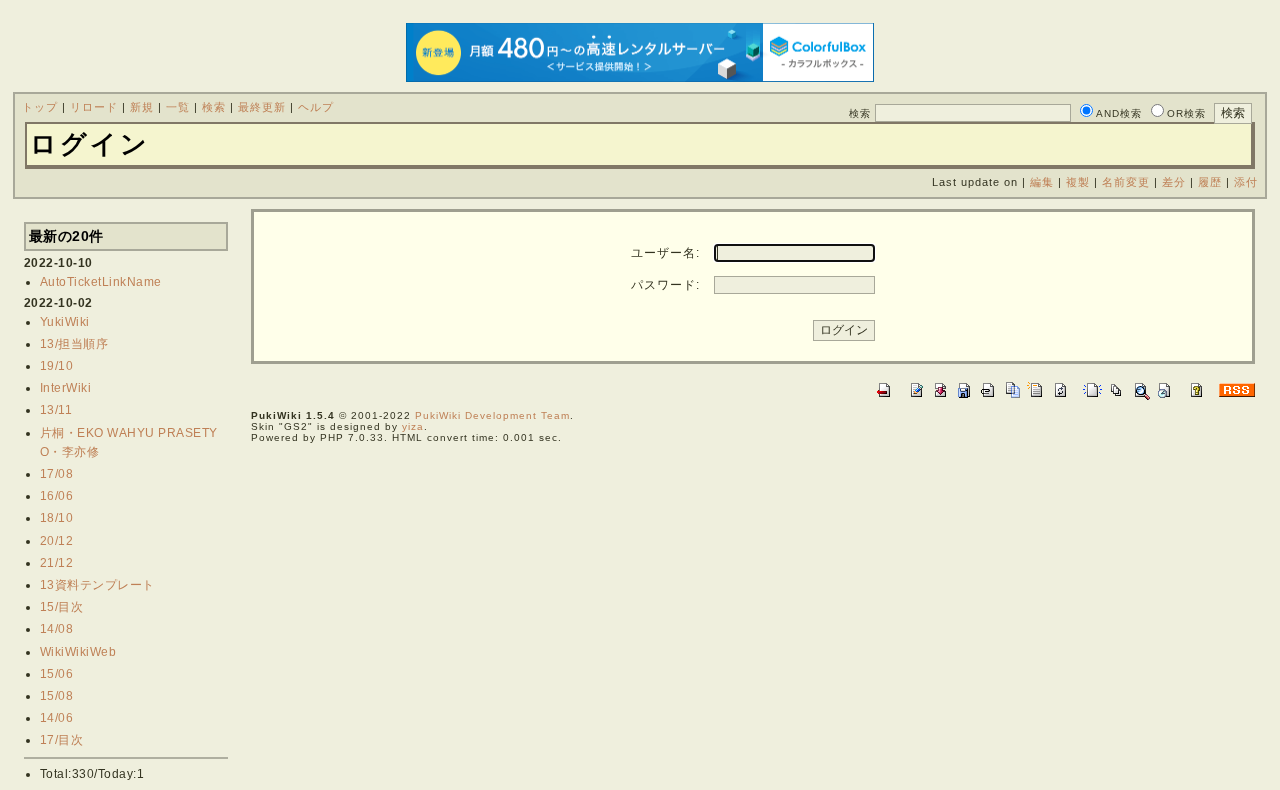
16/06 (57, 496)
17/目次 (62, 740)
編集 (1042, 182)
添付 (1246, 182)
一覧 (178, 107)
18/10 (57, 518)
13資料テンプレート (97, 585)
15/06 (57, 674)
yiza (413, 426)
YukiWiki (65, 322)
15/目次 (62, 607)
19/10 (57, 366)
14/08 (57, 629)
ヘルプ (316, 107)
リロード (94, 107)
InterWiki (66, 388)
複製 (1078, 182)
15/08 (57, 696)
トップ (40, 107)
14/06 (57, 718)
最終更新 (262, 107)
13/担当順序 (74, 344)
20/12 (57, 541)
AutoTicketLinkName (101, 282)
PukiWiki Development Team (492, 415)
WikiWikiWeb (78, 652)
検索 (214, 107)
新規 (142, 107)
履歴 (1210, 182)
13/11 (56, 410)
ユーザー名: (665, 253)
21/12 (57, 563)
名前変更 (1126, 182)
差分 (1174, 182)
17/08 (57, 474)
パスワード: (665, 285)
